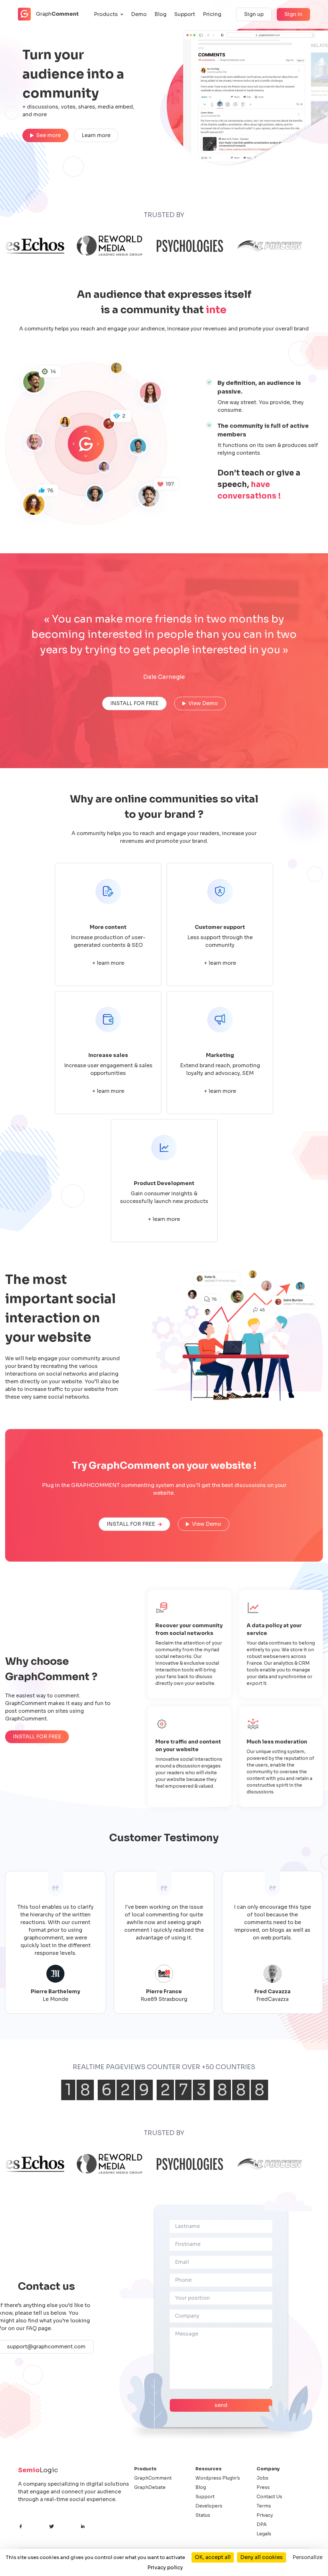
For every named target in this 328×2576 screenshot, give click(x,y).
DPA (262, 2524)
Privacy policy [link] (165, 2568)
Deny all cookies (262, 2557)
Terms (264, 2506)
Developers (209, 2506)
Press (263, 2487)
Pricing (212, 14)
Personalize (307, 2557)
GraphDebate (150, 2487)
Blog (160, 14)
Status (203, 2515)
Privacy (265, 2515)
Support (185, 14)
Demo (139, 14)
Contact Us (269, 2497)
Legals (264, 2534)
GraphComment (153, 2478)
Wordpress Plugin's (218, 2478)
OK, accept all (213, 2557)
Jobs (262, 2478)
